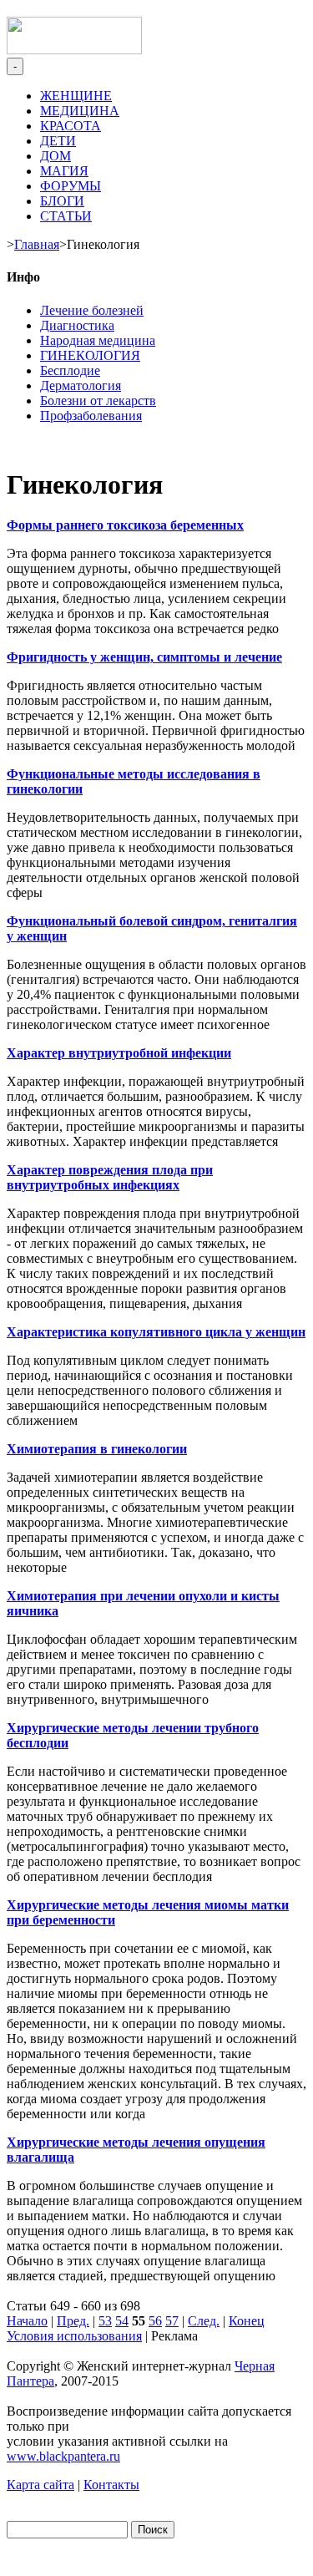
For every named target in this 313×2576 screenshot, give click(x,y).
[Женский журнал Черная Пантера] (74, 50)
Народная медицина (98, 340)
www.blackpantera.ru (63, 2456)
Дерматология (81, 385)
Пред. (73, 2321)
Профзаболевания (91, 416)
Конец (247, 2321)
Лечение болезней (92, 310)
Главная (37, 244)
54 (122, 2321)
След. (204, 2321)
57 (172, 2321)
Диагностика (77, 325)
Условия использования (74, 2336)
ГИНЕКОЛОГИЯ (90, 355)
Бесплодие (70, 370)
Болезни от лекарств (98, 401)
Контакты (111, 2485)
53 (105, 2321)
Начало (27, 2321)
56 (155, 2321)
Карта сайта (40, 2485)
